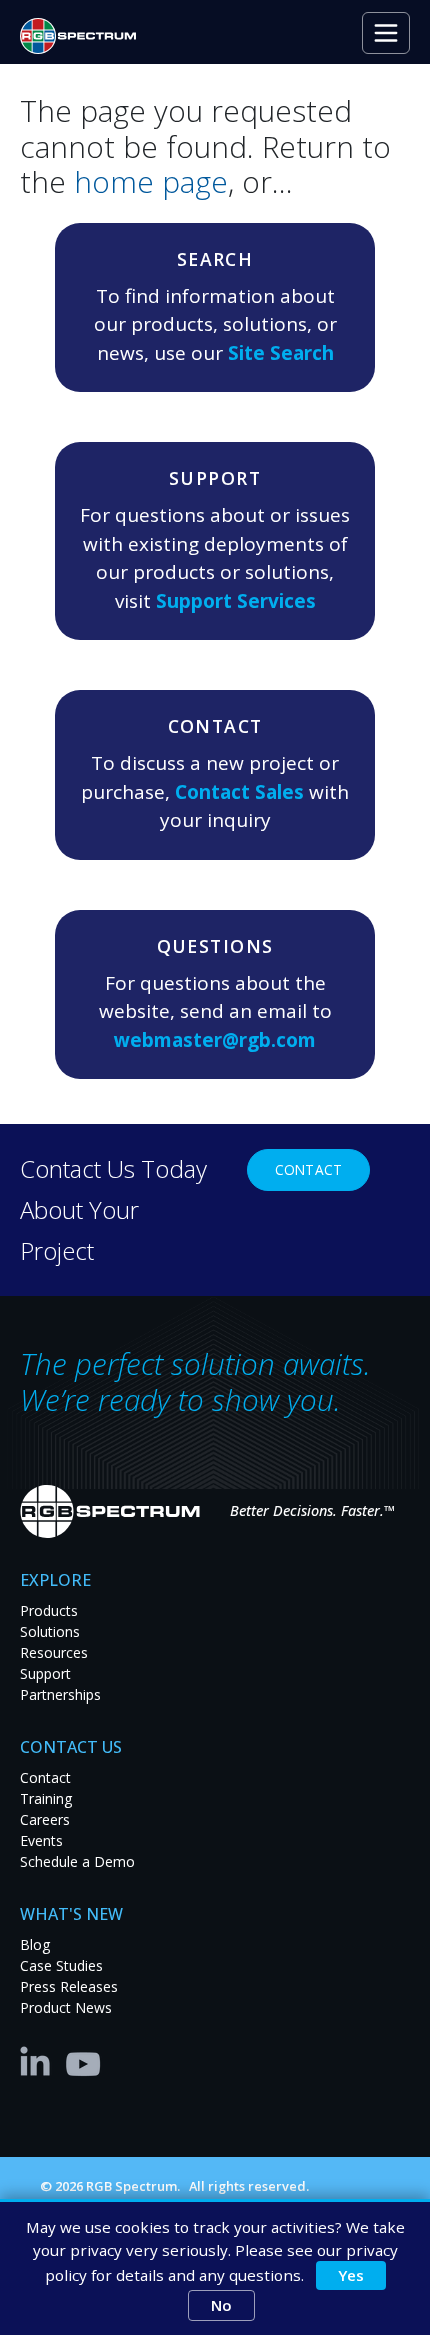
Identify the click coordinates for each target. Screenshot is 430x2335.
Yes (351, 2275)
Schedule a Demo (77, 1861)
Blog (35, 1944)
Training (46, 1798)
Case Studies (61, 1965)
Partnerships (60, 1694)
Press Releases (69, 1986)
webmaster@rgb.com (215, 1040)
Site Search (281, 353)
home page (151, 181)
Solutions (50, 1631)
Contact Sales (239, 792)
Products (49, 1610)
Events (41, 1840)
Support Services (236, 601)
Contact (308, 1169)
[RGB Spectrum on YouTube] (84, 2060)
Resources (54, 1652)
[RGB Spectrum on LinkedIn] (40, 2060)
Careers (45, 1819)
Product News (66, 2007)
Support (45, 1673)
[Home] (86, 36)
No (221, 2305)
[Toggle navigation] (386, 33)
